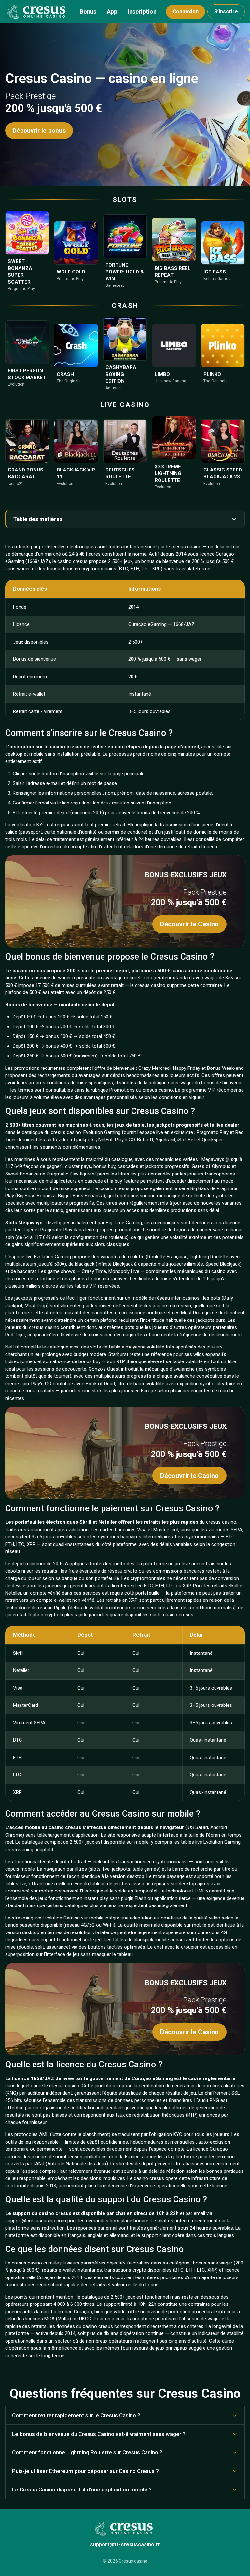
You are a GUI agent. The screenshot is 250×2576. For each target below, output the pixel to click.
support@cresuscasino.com (36, 2221)
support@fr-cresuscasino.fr (125, 2545)
